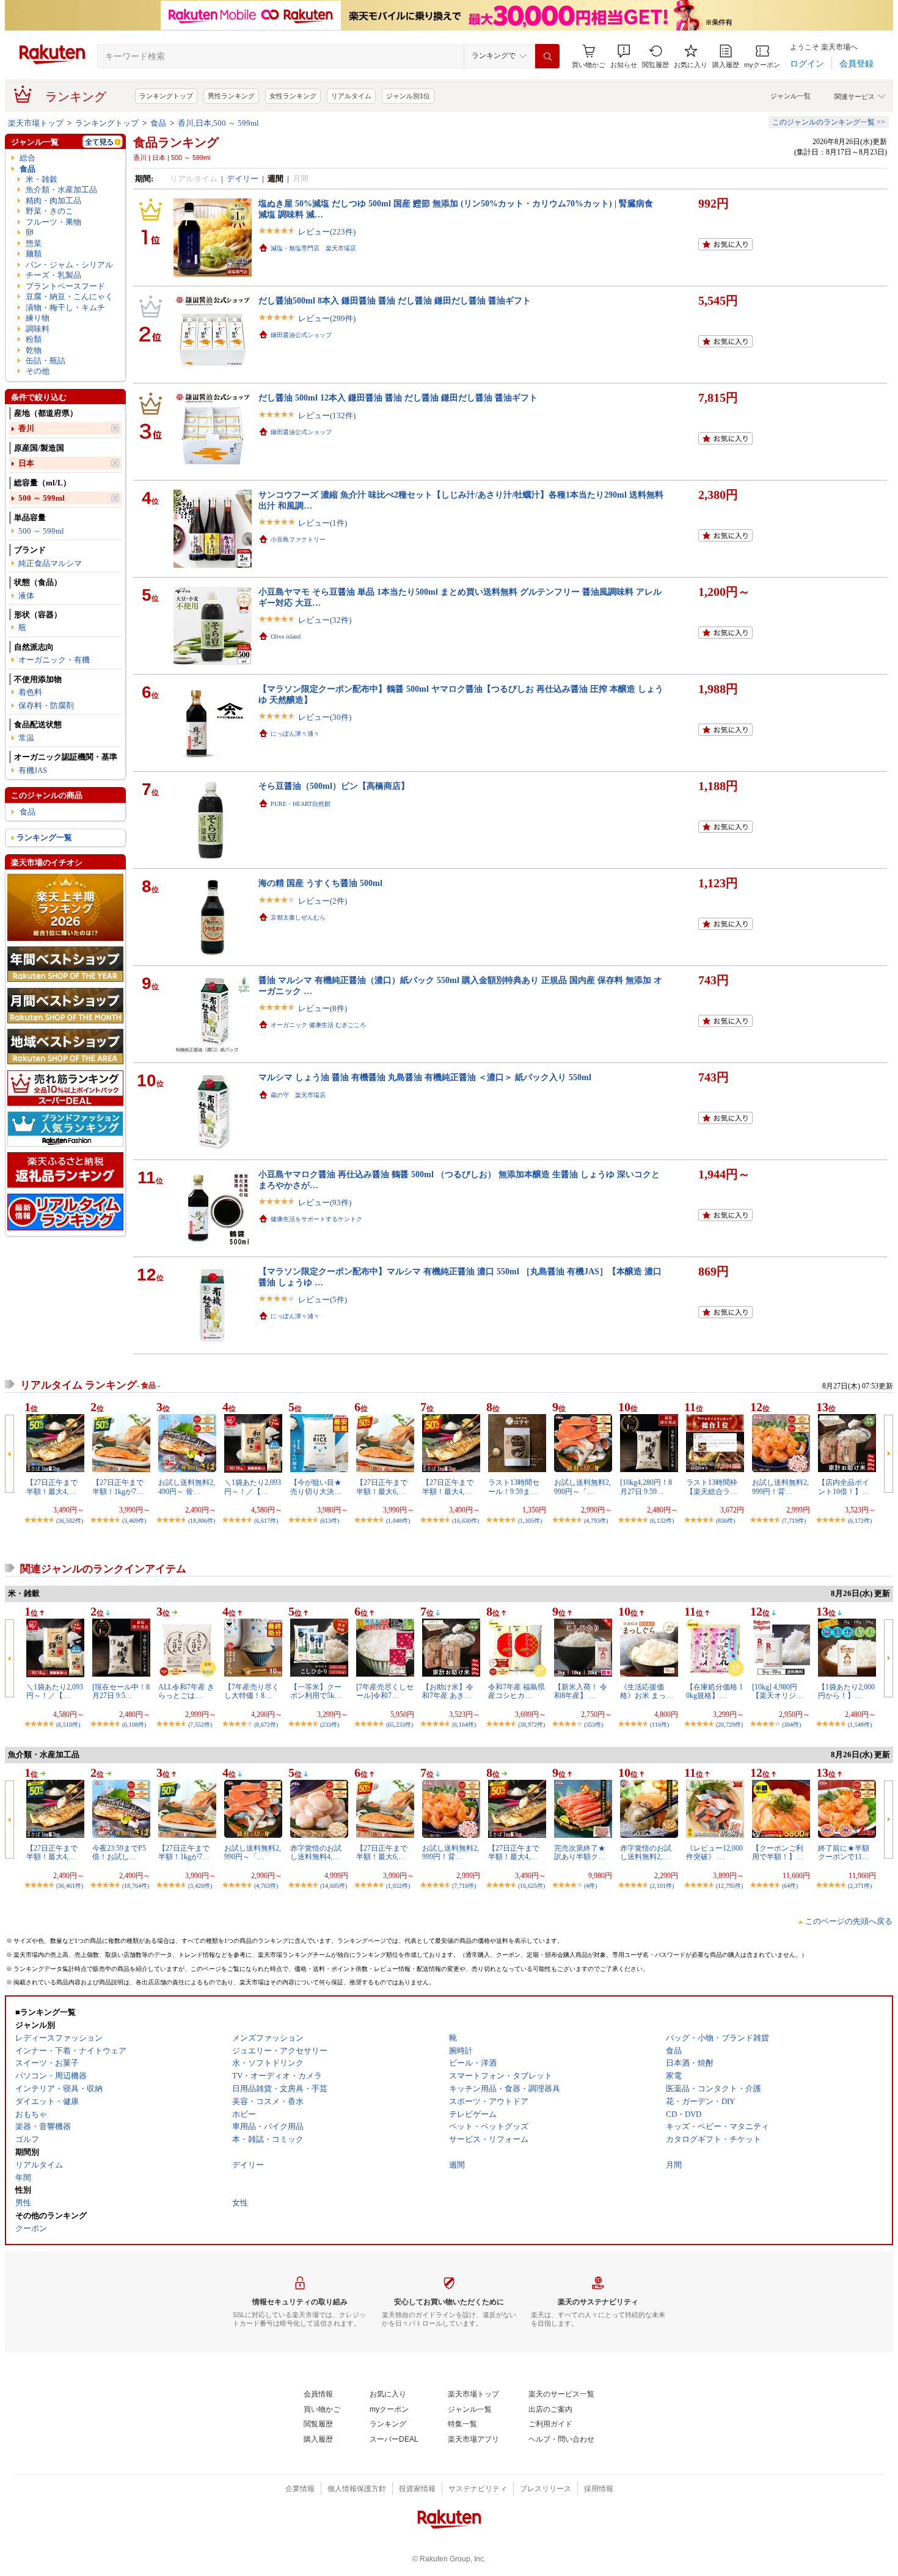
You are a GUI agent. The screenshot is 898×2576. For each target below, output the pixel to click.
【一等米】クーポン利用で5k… (316, 1691)
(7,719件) (794, 1521)
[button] (624, 56)
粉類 (34, 339)
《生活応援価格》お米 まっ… (647, 1691)
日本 (26, 463)
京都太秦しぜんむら (298, 917)
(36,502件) (70, 1521)
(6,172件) (860, 1521)
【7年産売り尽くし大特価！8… (252, 1691)
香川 (26, 428)
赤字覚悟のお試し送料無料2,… (646, 1852)
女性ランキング (293, 96)
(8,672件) (266, 1725)
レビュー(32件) (325, 620)
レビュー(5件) (323, 1300)
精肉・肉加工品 (53, 201)
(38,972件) (531, 1725)
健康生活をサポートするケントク (316, 1219)
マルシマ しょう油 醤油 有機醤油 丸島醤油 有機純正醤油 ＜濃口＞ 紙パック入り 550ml (425, 1077)
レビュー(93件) (325, 1203)
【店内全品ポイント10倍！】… (844, 1487)
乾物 (34, 350)
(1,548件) (860, 1725)
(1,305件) (530, 1521)
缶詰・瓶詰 (46, 361)
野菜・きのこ (49, 211)
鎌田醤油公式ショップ (301, 335)
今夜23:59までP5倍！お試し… (119, 1852)
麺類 (34, 254)
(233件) (330, 1725)
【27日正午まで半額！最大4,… (52, 1487)
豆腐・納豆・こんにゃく (69, 296)
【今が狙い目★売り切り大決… (316, 1487)
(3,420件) (200, 1886)
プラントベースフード (65, 286)
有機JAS (33, 770)
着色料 (30, 692)
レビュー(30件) (325, 717)
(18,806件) (202, 1521)
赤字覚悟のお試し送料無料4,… (316, 1852)
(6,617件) (266, 1521)
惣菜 (34, 243)
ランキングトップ (166, 96)
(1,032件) (398, 1886)
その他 (38, 371)
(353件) (593, 1725)
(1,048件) (398, 1521)
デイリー (243, 179)
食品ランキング (176, 142)
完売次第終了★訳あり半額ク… (580, 1852)
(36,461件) (70, 1886)
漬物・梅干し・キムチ (65, 307)
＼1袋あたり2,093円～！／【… (253, 1487)
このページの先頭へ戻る (849, 1921)
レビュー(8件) (323, 1008)
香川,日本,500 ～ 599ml (218, 123)
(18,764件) (136, 1886)
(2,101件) (662, 1886)
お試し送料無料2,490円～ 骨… (187, 1487)
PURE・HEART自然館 (301, 804)
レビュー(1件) (323, 523)
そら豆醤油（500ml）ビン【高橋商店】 (334, 786)
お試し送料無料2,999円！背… (780, 1487)
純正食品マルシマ (50, 563)
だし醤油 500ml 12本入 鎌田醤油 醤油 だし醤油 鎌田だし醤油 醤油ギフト (398, 397)
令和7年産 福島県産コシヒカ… (517, 1691)
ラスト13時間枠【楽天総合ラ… (712, 1487)
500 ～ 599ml (42, 498)
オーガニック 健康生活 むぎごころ (318, 1025)
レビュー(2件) (323, 901)
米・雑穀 (42, 179)
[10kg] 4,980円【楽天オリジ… (778, 1691)
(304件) (791, 1725)
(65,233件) (400, 1725)
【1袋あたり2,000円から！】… (846, 1691)
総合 (27, 158)
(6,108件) (134, 1725)
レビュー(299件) (327, 318)
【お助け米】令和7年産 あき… (448, 1691)
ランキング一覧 (44, 837)
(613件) (330, 1521)
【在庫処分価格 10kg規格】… (714, 1691)
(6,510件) (68, 1725)
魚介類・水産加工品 (61, 190)
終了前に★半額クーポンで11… (844, 1852)
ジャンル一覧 (790, 96)
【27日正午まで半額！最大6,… (382, 1487)
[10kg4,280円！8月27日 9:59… (646, 1487)
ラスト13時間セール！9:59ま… (514, 1487)
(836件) (725, 1521)
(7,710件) (464, 1886)
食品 (158, 123)
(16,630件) (465, 1521)
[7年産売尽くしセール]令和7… (385, 1691)
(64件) (790, 1886)
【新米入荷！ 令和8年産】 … (581, 1691)
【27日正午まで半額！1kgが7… (118, 1487)
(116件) (659, 1725)
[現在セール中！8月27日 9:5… (121, 1691)
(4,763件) (266, 1886)
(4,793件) (596, 1521)
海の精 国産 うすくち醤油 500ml (320, 883)
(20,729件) (729, 1725)
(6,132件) (662, 1521)
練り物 (38, 318)
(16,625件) (531, 1886)
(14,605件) (334, 1886)
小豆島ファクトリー (298, 539)
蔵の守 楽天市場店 (298, 1095)
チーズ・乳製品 (53, 275)
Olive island (286, 637)
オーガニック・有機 (54, 660)
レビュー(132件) (327, 415)
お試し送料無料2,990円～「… (582, 1487)
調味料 (38, 329)
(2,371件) (860, 1886)
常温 (26, 738)
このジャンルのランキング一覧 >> (829, 122)
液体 (26, 596)
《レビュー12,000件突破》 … (714, 1852)
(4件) (590, 1886)
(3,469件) (134, 1521)
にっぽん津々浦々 (295, 734)
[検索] (547, 56)
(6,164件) (464, 1725)
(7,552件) (200, 1725)
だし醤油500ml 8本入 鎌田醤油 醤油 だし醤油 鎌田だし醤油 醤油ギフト (395, 300)
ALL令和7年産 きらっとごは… (186, 1691)
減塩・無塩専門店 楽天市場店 (313, 248)
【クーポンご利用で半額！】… (778, 1852)
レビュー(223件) (327, 232)
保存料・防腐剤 (46, 706)
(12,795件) (729, 1886)
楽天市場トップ (36, 123)
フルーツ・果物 (53, 222)
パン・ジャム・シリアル (69, 265)
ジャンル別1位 (408, 96)
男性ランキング (231, 96)
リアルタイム (351, 96)
